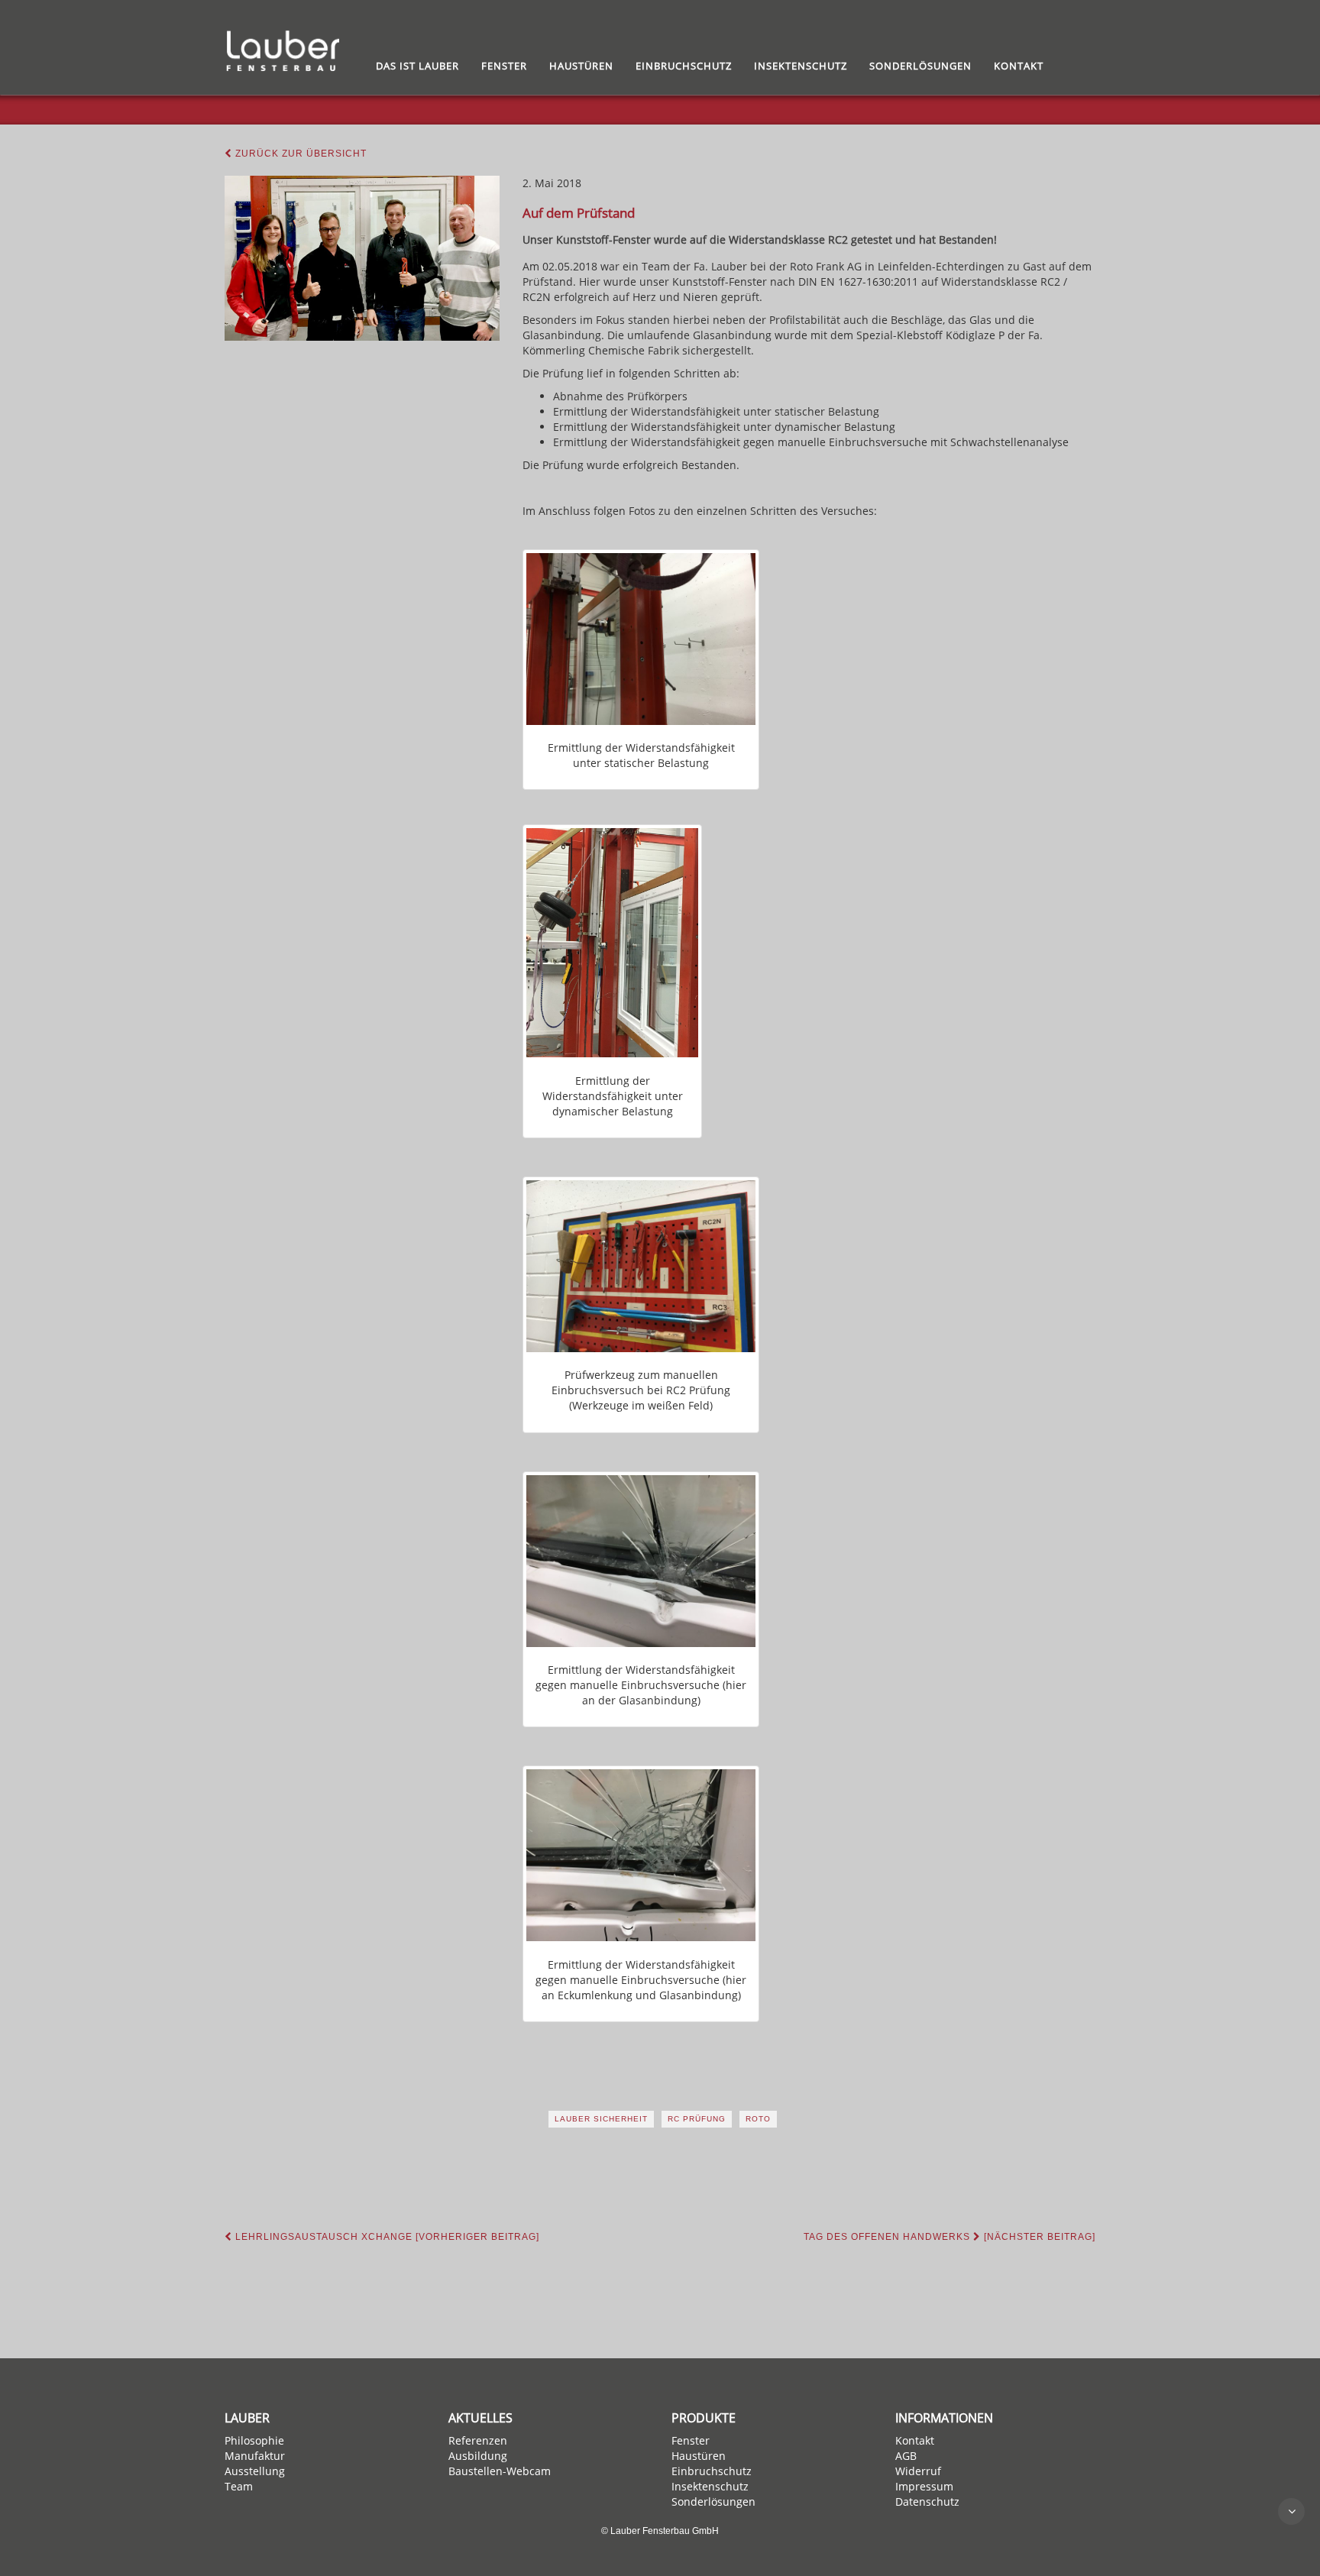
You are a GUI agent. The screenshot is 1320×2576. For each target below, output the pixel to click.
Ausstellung (255, 2471)
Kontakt (1019, 66)
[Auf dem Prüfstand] (362, 258)
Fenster (504, 66)
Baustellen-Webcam (500, 2471)
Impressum (924, 2486)
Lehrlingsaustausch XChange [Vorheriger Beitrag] (386, 2237)
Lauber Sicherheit (601, 2119)
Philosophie (254, 2440)
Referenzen (478, 2440)
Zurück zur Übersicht (299, 154)
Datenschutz (927, 2502)
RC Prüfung (697, 2119)
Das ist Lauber (417, 66)
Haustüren (581, 66)
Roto (758, 2119)
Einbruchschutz (684, 66)
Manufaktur (255, 2456)
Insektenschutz (801, 66)
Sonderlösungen (920, 66)
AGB (906, 2456)
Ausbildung (478, 2456)
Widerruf (918, 2471)
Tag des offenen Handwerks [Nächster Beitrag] (950, 2237)
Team (239, 2486)
